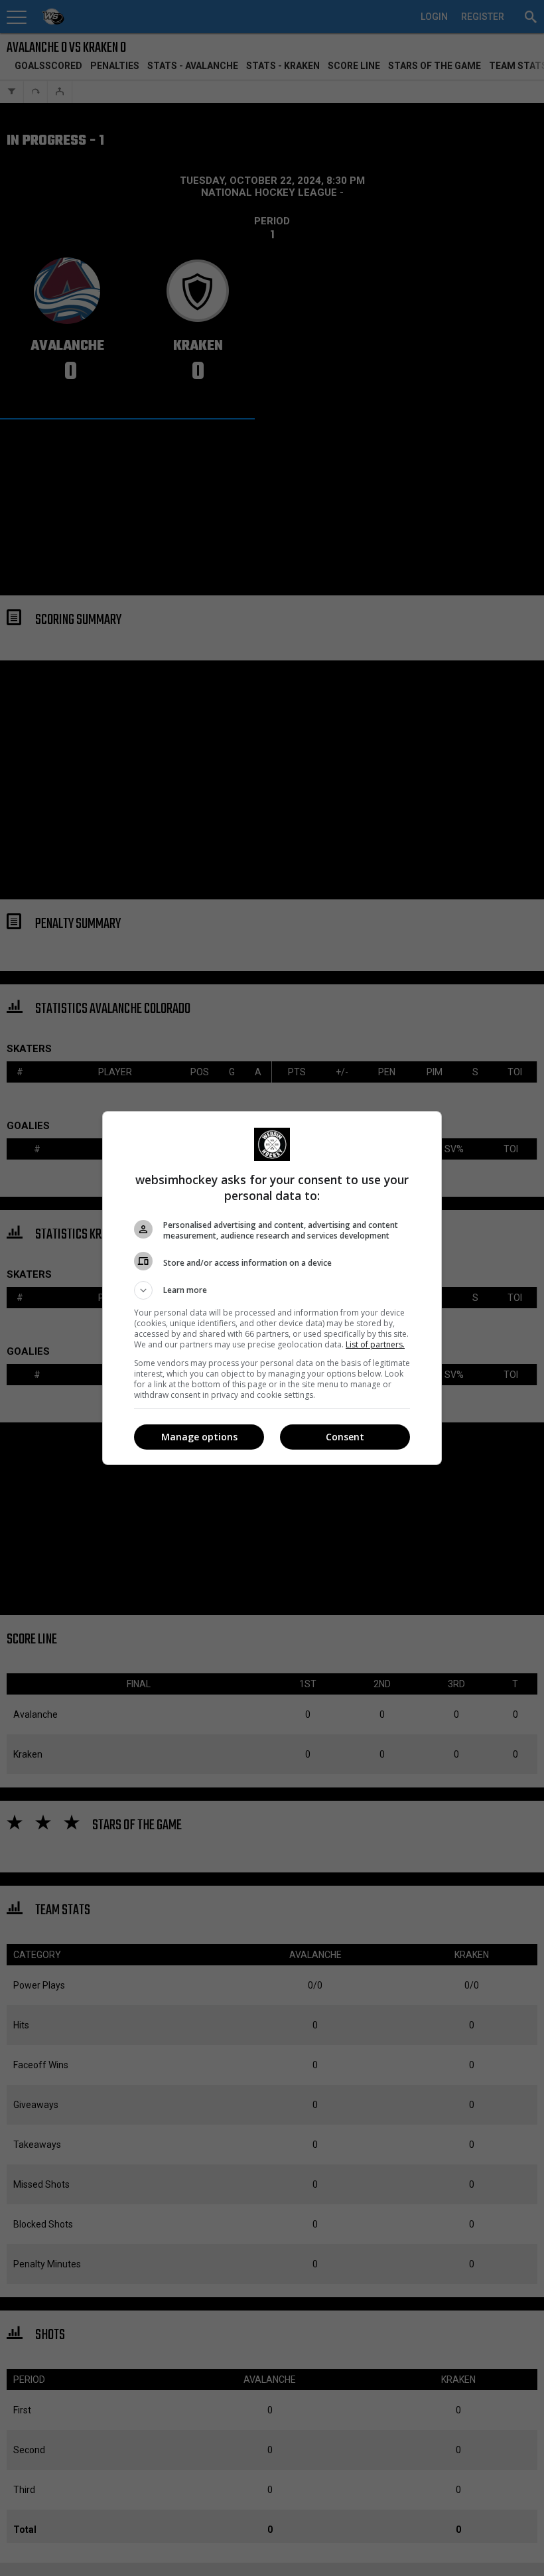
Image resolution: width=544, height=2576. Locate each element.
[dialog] (272, 1288)
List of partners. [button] (375, 1344)
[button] (272, 1290)
